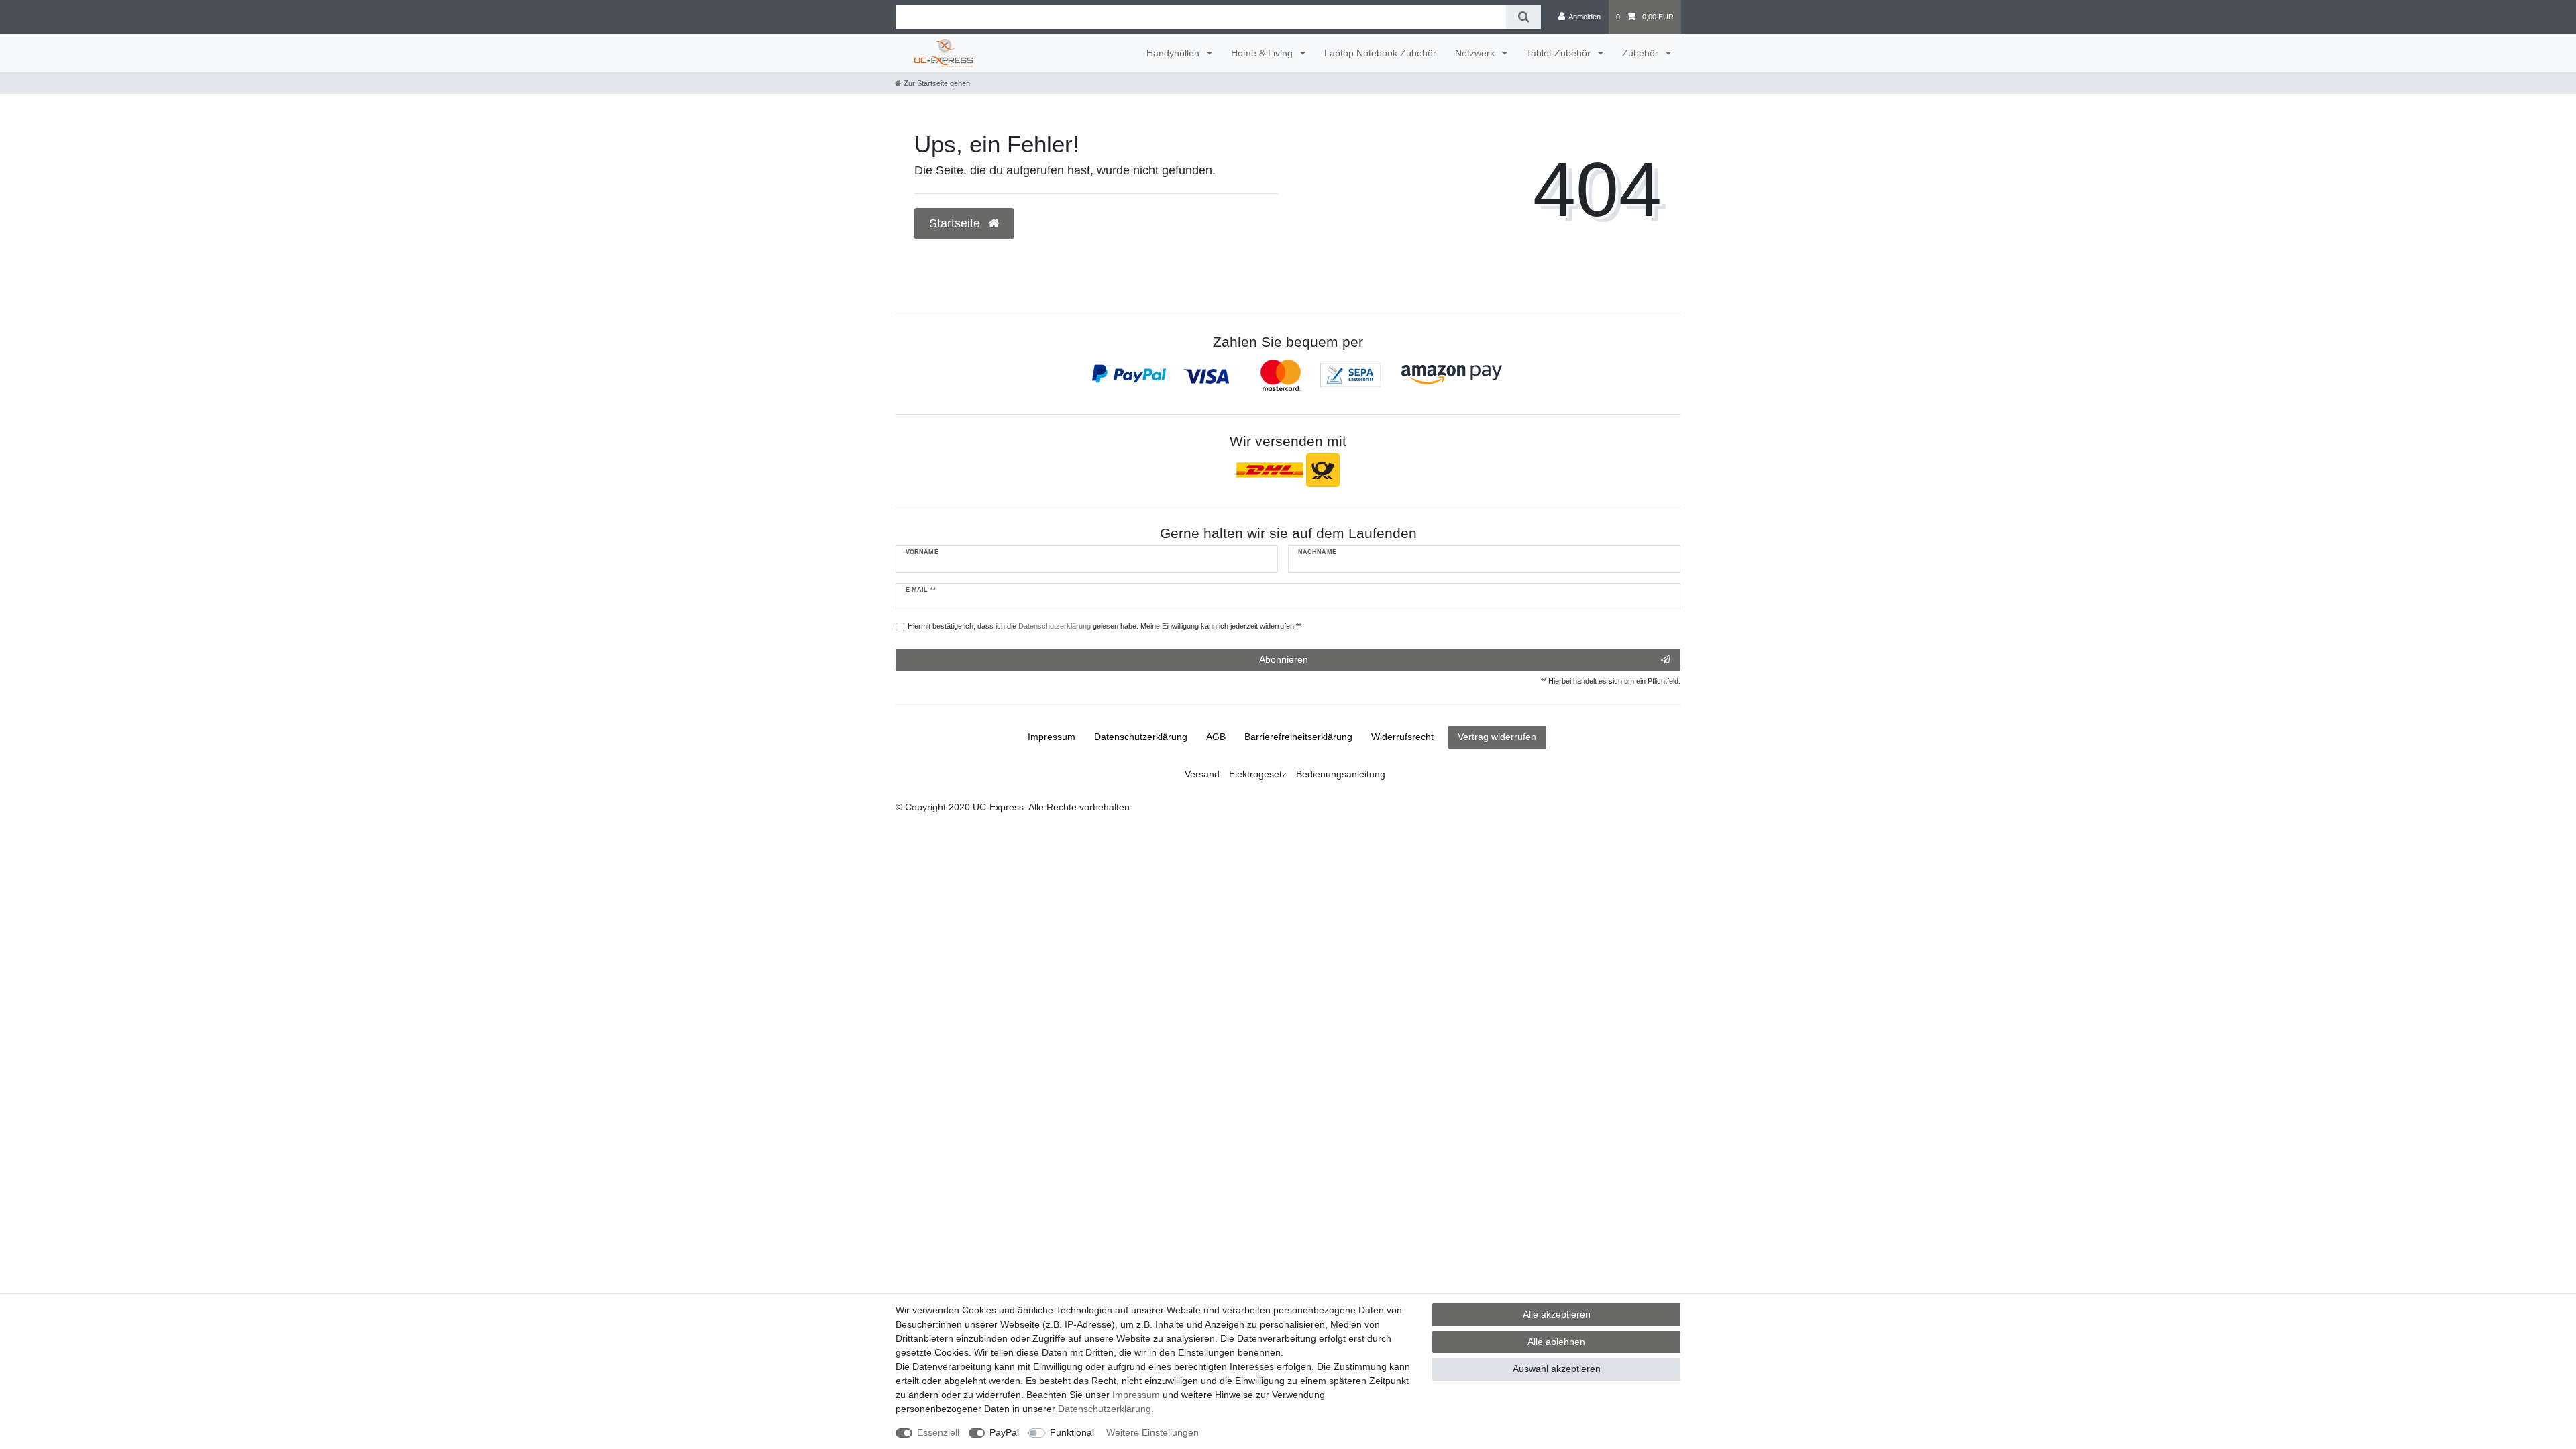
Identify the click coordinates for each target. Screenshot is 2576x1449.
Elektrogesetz (1258, 774)
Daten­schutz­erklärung (1141, 737)
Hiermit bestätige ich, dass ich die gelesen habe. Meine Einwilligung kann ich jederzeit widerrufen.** (1105, 626)
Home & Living (1263, 53)
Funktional (1072, 1432)
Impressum (1052, 737)
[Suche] (1523, 17)
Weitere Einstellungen (1152, 1432)
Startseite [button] (956, 223)
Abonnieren (1284, 659)
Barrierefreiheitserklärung (1298, 737)
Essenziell (938, 1432)
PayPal (1004, 1432)
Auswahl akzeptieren (1557, 1368)
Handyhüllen (1174, 53)
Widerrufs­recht (1402, 737)
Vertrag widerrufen (1497, 737)
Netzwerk (1476, 53)
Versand (1202, 774)
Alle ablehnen (1556, 1342)
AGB (1216, 737)
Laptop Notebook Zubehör (1380, 53)
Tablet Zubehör (1560, 53)
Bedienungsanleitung (1341, 774)
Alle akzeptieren (1557, 1314)
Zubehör (1642, 53)
